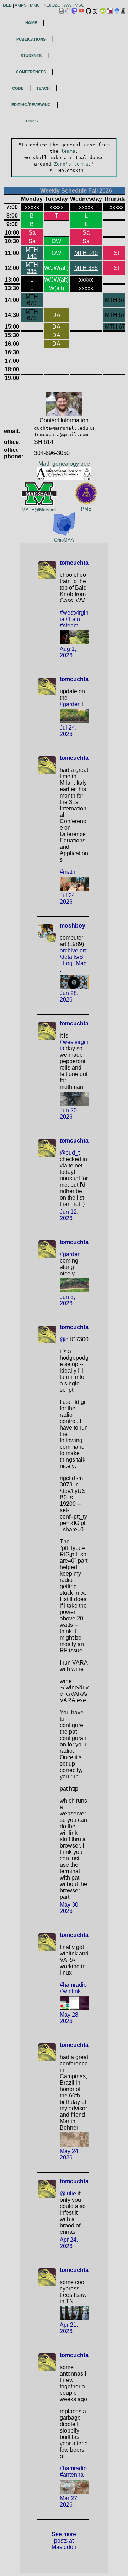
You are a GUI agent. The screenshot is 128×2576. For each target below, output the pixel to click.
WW (68, 5)
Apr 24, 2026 (70, 2243)
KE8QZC (52, 5)
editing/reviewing (31, 104)
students (31, 55)
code (18, 88)
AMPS (21, 5)
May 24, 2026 (70, 2154)
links (32, 121)
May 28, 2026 (70, 2018)
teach (43, 88)
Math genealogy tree (64, 464)
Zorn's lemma (71, 164)
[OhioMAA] (64, 515)
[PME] (86, 485)
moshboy (73, 926)
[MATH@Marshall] (39, 485)
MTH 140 (32, 253)
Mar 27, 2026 (70, 2501)
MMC (35, 5)
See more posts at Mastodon (65, 2541)
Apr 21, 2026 (70, 2328)
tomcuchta (74, 563)
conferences (31, 71)
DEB (7, 5)
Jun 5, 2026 (68, 1300)
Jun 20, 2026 (70, 1114)
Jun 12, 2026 (70, 1215)
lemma (68, 151)
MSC (79, 5)
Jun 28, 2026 (70, 996)
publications (31, 39)
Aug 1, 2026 (69, 652)
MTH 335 (32, 268)
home (31, 22)
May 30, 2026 (70, 1908)
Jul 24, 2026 (69, 731)
